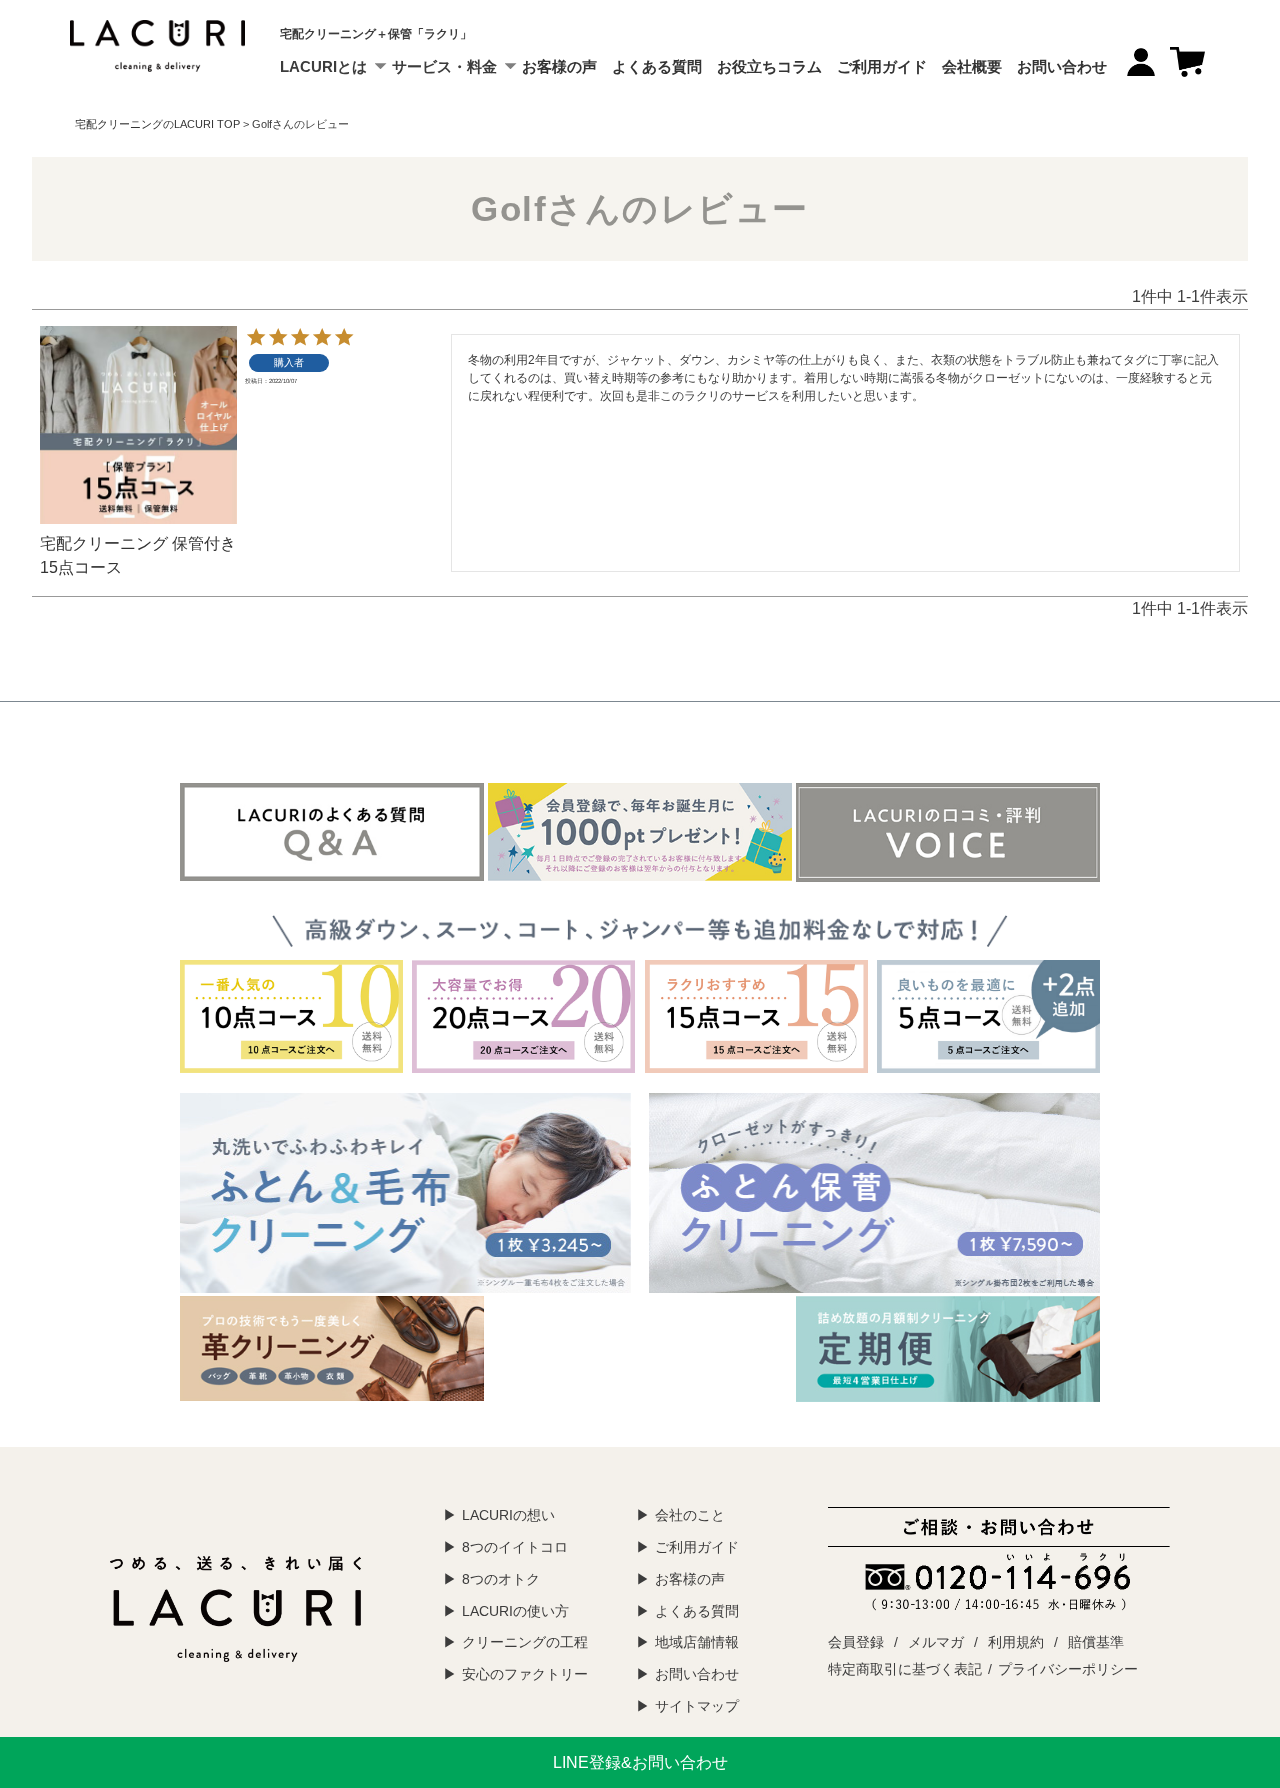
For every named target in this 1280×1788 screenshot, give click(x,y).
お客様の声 (559, 66)
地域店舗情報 (697, 1642)
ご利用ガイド (882, 66)
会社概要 (972, 66)
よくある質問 (657, 66)
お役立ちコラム (769, 66)
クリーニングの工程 (525, 1642)
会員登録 (856, 1642)
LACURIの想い (508, 1515)
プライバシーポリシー (1068, 1669)
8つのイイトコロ (515, 1547)
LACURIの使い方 (515, 1611)
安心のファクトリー (525, 1674)
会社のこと (690, 1515)
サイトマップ (697, 1706)
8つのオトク (501, 1579)
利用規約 (1016, 1642)
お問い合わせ (1062, 66)
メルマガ (936, 1642)
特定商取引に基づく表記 (905, 1669)
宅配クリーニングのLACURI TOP (157, 124)
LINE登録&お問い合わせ (640, 1762)
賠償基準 (1096, 1642)
